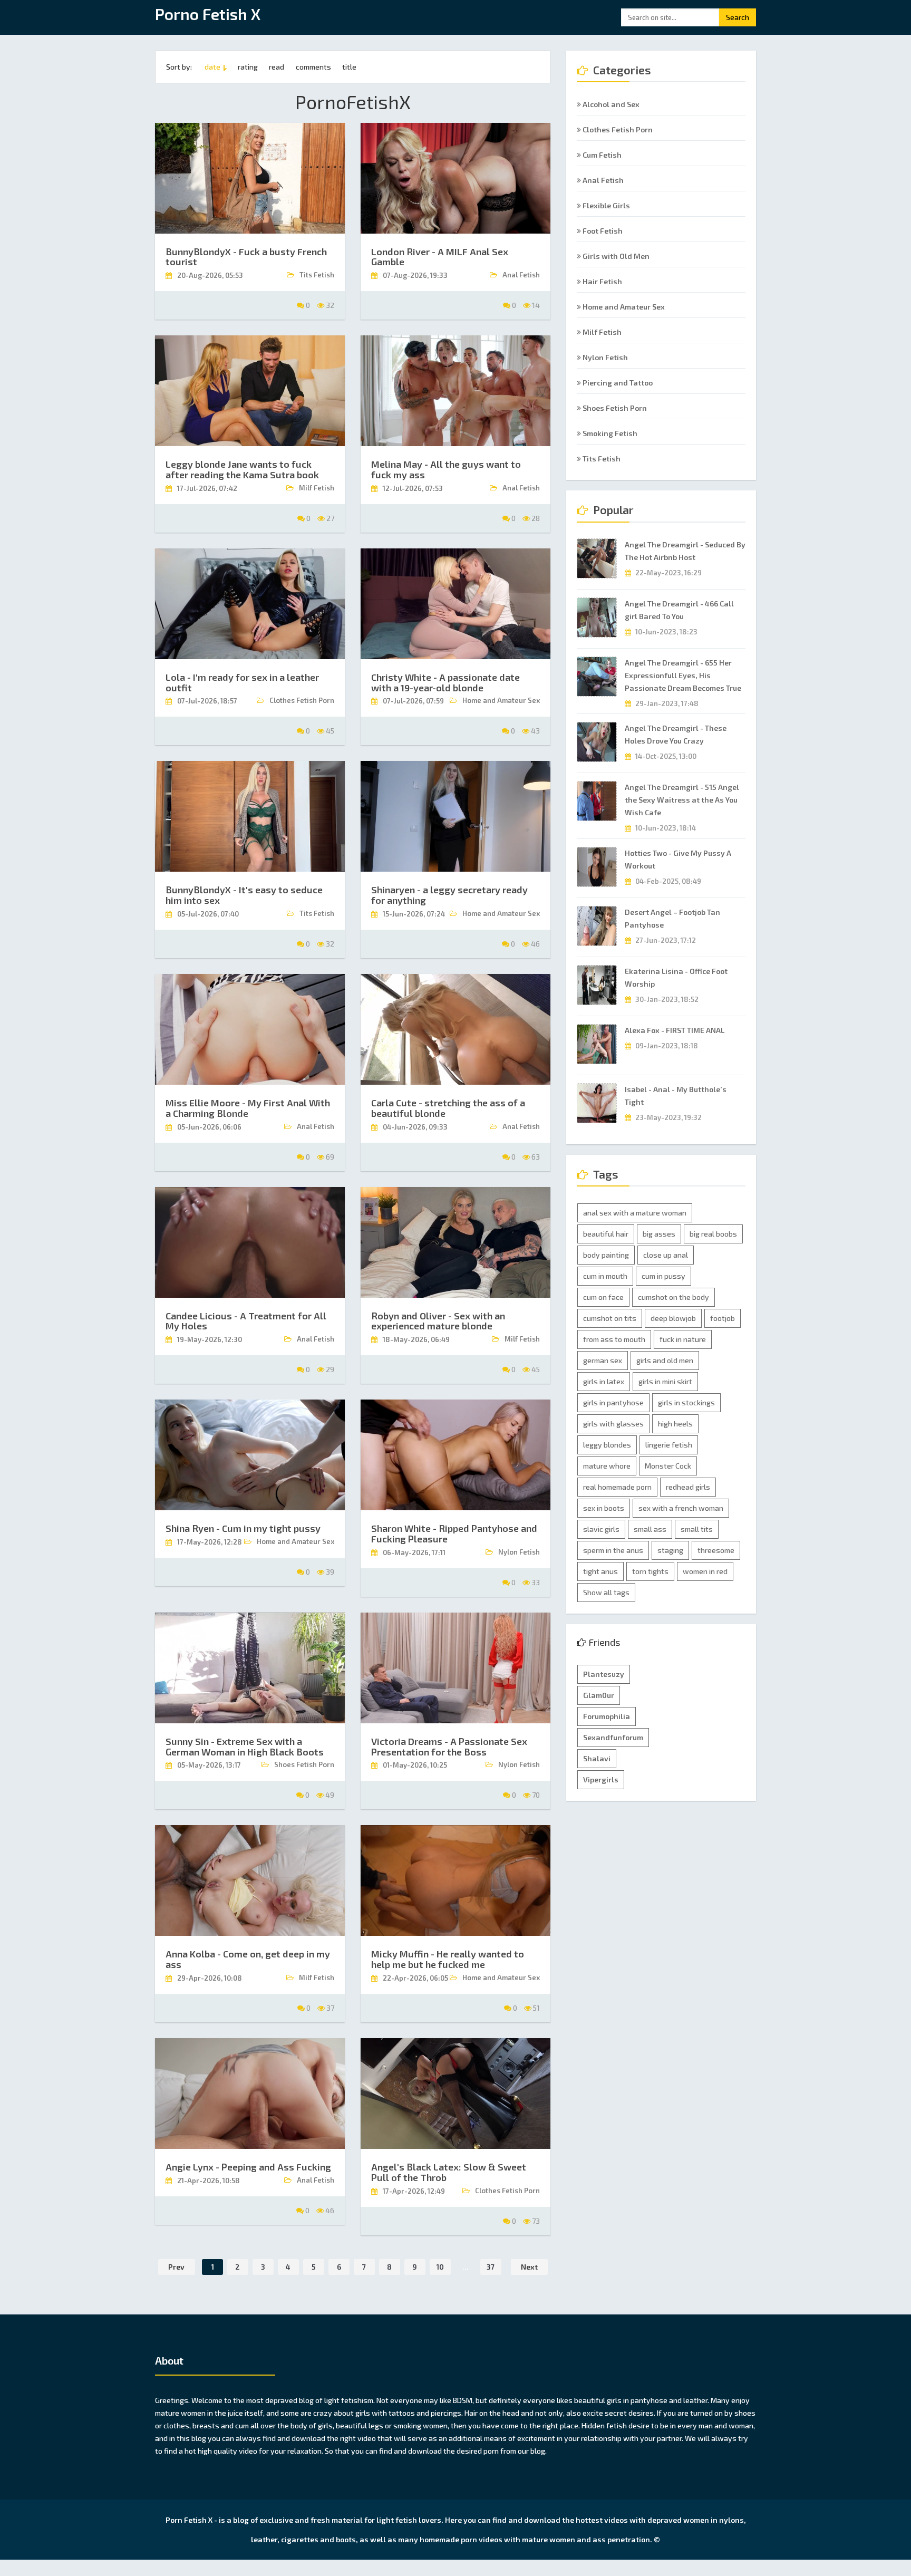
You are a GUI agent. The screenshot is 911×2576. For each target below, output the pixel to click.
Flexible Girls (605, 205)
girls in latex (604, 1381)
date (212, 67)
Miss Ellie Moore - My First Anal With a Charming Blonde (248, 1108)
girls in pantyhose (613, 1402)
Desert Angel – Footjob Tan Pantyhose (672, 918)
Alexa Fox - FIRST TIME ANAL (675, 1030)
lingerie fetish (669, 1445)
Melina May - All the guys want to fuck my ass (446, 469)
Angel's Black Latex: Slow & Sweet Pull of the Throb (449, 2172)
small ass (650, 1529)
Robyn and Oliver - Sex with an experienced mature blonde (438, 1321)
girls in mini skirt (665, 1381)
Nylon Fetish (604, 357)
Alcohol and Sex (610, 104)
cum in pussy (663, 1276)
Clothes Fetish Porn (617, 129)
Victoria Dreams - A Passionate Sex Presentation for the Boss (449, 1747)
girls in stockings (686, 1402)
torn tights (650, 1571)
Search (738, 17)
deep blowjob (673, 1318)
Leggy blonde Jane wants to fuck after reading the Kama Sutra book (242, 469)
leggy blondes (607, 1445)
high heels (675, 1424)
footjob (723, 1318)
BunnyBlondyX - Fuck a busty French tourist (246, 257)
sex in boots (604, 1508)
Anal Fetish (602, 180)
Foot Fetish (602, 231)
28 (535, 518)
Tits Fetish (601, 459)
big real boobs (713, 1234)
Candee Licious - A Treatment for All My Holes (246, 1321)
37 (329, 2008)
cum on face (603, 1297)
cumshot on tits (610, 1318)
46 (535, 944)
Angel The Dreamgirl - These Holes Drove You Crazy (676, 734)
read (277, 67)
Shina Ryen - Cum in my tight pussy (243, 1528)
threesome (716, 1550)
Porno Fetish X (208, 16)
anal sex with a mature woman (635, 1213)
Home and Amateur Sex (623, 307)
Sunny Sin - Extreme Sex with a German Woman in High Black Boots (245, 1747)
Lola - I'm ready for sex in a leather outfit (242, 682)
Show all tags (606, 1592)
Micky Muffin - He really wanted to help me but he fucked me (448, 1959)
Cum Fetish (601, 155)
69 (329, 1157)
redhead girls (688, 1487)
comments (313, 67)
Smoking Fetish (609, 433)
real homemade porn (617, 1487)
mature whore (607, 1466)
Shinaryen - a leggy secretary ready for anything (449, 895)
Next (529, 2267)
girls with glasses (613, 1424)
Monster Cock (668, 1466)
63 (535, 1157)
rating (248, 67)
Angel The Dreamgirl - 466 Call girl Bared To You (679, 610)
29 (329, 1369)
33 (535, 1582)
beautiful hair (606, 1234)
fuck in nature (683, 1339)
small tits (697, 1529)
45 (329, 731)
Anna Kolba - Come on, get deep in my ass (248, 1959)
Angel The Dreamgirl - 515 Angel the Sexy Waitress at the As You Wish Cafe (682, 800)
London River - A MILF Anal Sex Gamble (440, 257)
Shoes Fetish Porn (614, 408)
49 (329, 1795)
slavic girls (601, 1529)
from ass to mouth (614, 1339)
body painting (606, 1255)
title (349, 67)
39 (329, 1572)
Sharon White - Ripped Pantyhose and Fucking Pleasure (454, 1533)
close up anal (666, 1255)
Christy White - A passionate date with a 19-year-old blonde (445, 682)
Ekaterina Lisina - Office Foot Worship (676, 977)
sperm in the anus (613, 1550)
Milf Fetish (601, 332)
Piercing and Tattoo (617, 383)
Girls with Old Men (615, 256)
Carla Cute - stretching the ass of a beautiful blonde (448, 1108)
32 (329, 305)
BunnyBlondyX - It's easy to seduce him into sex (244, 895)
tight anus (600, 1571)
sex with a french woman (681, 1508)
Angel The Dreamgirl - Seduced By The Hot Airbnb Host (685, 551)
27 (329, 518)
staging (670, 1550)
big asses (659, 1234)
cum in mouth (605, 1276)
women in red (705, 1571)
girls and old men (665, 1360)
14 (535, 305)
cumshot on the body (673, 1297)
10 (440, 2267)
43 (535, 731)
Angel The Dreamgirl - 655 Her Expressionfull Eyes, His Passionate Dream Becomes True (683, 675)
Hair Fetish (602, 281)
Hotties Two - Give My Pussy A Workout (678, 859)
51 (536, 2008)
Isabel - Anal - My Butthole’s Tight (676, 1096)
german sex (603, 1360)
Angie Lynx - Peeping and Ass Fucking (248, 2167)
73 (535, 2221)
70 (535, 1795)
